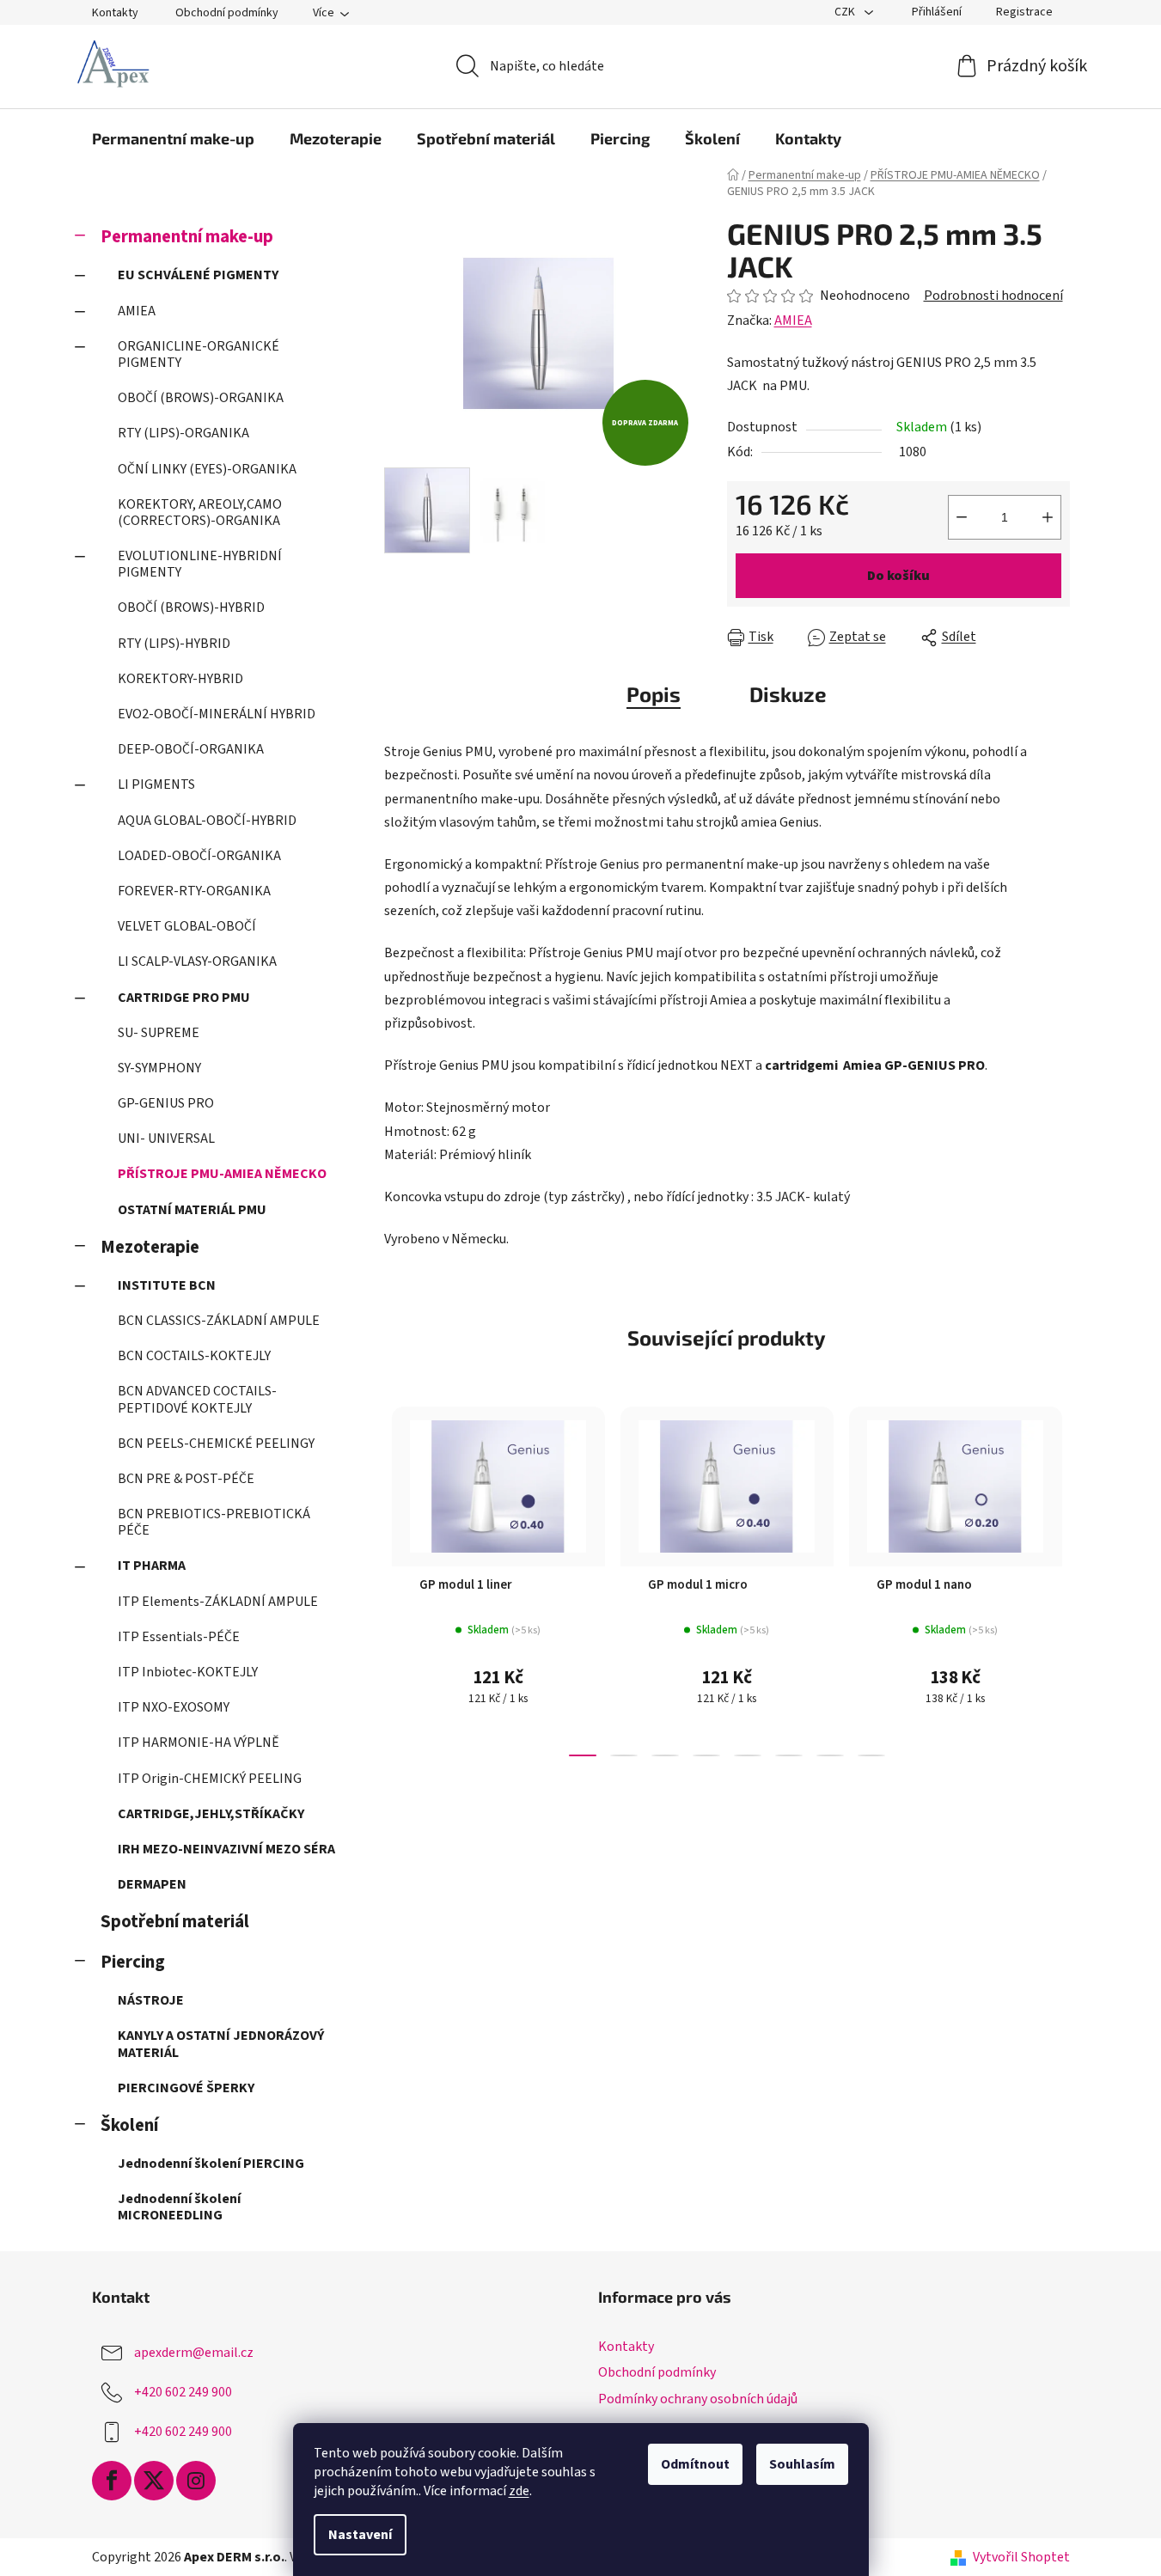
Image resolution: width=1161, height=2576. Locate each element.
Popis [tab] (654, 694)
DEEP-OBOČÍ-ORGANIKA (191, 749)
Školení (129, 2125)
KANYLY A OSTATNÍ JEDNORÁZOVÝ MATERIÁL (221, 2044)
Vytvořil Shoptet (1021, 2557)
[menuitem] (173, 138)
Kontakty (115, 13)
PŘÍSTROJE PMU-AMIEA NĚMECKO (222, 1174)
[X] (154, 2481)
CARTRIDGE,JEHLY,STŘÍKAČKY (211, 1814)
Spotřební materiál (175, 1922)
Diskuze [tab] (788, 694)
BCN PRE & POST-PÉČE (186, 1479)
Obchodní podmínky (227, 13)
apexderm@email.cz (194, 2353)
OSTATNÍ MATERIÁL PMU (192, 1210)
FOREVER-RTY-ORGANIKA (194, 891)
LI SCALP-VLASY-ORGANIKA (197, 961)
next (1056, 1597)
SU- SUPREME (159, 1033)
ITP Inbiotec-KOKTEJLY (188, 1672)
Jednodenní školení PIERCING (211, 2164)
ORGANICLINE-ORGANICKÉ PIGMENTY (199, 354)
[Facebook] (112, 2481)
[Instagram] (196, 2481)
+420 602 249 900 (183, 2392)
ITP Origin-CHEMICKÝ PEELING (210, 1779)
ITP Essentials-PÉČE (179, 1637)
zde (519, 2491)
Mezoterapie (150, 1247)
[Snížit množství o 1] (962, 517)
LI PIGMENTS (156, 784)
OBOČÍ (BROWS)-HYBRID (191, 607)
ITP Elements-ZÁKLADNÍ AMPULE (218, 1602)
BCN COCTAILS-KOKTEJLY (194, 1356)
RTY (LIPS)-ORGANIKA (183, 433)
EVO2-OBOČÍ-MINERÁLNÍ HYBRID (217, 714)
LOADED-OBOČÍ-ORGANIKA (199, 856)
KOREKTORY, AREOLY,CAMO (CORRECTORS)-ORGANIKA (200, 513)
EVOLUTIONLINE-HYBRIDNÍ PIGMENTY (200, 564)
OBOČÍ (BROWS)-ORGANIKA (201, 398)
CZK (846, 12)
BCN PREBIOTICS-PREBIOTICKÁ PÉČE (214, 1522)
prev (398, 1597)
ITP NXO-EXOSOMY (174, 1707)
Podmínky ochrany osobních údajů (698, 2399)
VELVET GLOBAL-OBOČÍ (187, 926)
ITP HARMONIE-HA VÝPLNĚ (199, 1743)
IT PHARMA (152, 1566)
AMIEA (137, 311)
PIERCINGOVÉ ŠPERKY (186, 2088)
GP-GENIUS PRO (166, 1103)
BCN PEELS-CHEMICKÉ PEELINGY (216, 1444)
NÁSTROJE (151, 2000)
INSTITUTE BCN (167, 1285)
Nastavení (360, 2535)
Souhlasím (802, 2464)
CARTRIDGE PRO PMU (184, 998)
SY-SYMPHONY (159, 1068)
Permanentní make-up (187, 237)
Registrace (1024, 12)
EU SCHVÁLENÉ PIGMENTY (198, 275)
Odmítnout (695, 2464)
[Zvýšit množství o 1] (1048, 517)
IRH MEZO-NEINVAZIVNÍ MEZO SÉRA (226, 1849)
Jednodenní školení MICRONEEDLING (179, 2207)
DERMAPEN (152, 1884)
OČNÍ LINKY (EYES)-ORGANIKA (207, 469)
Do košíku (898, 576)
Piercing (133, 1962)
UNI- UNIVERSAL (166, 1138)
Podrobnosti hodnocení (993, 296)
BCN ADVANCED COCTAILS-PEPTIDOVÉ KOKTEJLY (197, 1399)
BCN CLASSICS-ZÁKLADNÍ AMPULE (219, 1321)
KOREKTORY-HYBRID (180, 679)
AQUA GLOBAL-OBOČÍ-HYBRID (207, 821)
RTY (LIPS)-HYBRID (174, 644)
